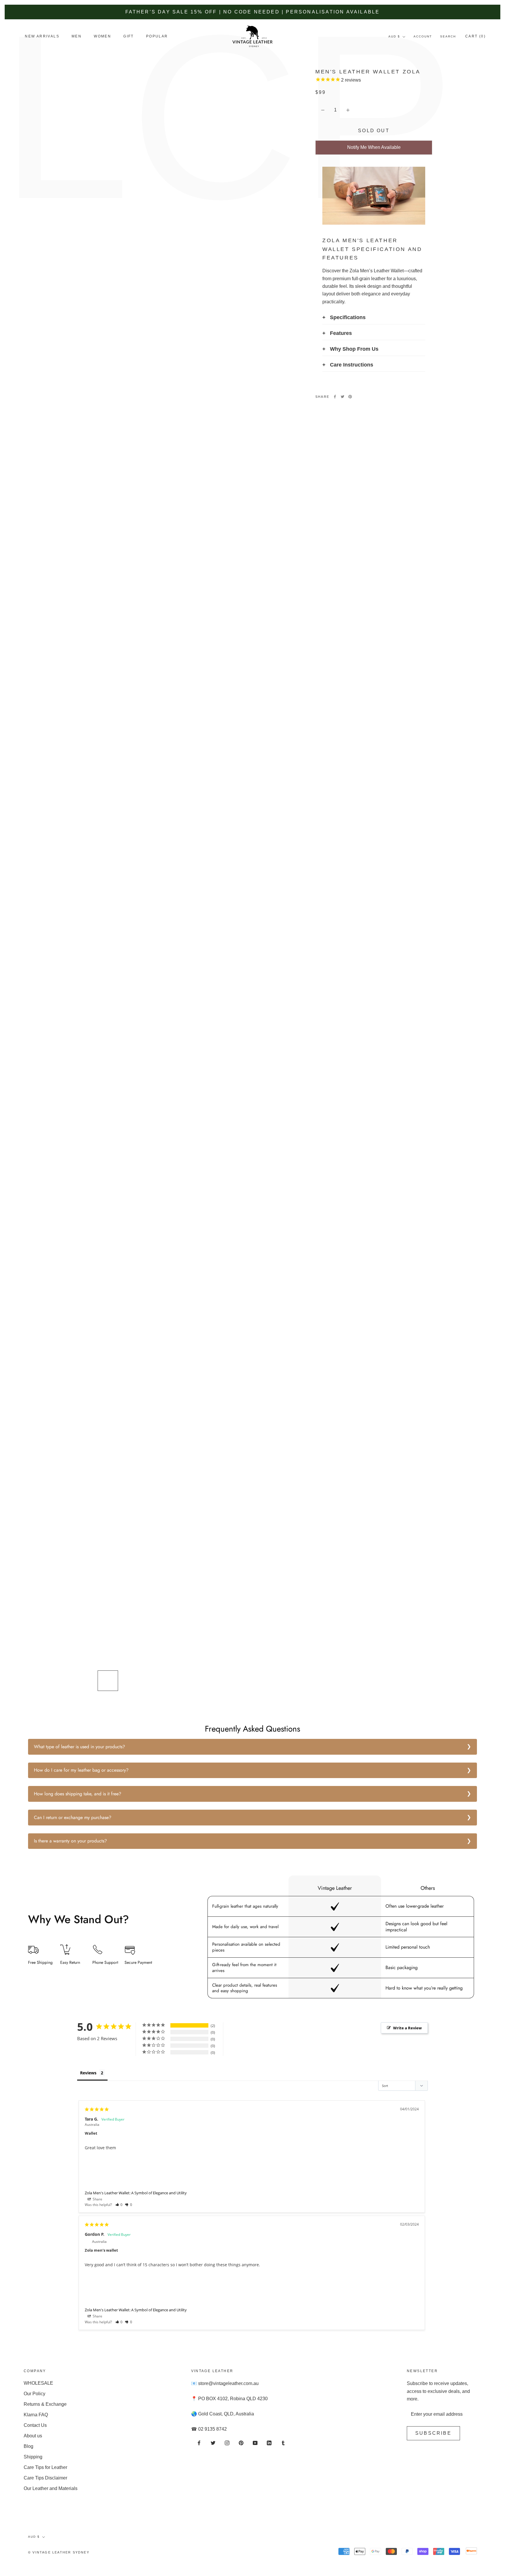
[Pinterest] (350, 397)
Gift (129, 36)
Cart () (475, 36)
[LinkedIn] (269, 2443)
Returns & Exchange (45, 2404)
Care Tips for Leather (45, 2467)
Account (423, 36)
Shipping (33, 2457)
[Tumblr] (283, 2443)
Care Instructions (352, 365)
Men (77, 36)
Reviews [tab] (88, 2073)
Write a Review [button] (407, 2028)
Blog (28, 2446)
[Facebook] (335, 397)
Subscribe (433, 2433)
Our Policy (34, 2394)
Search (448, 36)
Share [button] (97, 2199)
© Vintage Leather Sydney (59, 2552)
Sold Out (374, 131)
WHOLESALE (38, 2383)
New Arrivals (42, 36)
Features (341, 333)
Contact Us (35, 2425)
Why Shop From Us (354, 349)
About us (33, 2436)
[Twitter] (343, 397)
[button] (119, 2205)
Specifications (348, 317)
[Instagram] (227, 2443)
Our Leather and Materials (51, 2488)
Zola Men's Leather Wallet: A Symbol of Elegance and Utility (136, 2193)
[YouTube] (255, 2443)
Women (102, 36)
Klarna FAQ (36, 2415)
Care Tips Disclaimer (45, 2478)
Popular (157, 36)
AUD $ (394, 36)
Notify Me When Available (374, 147)
